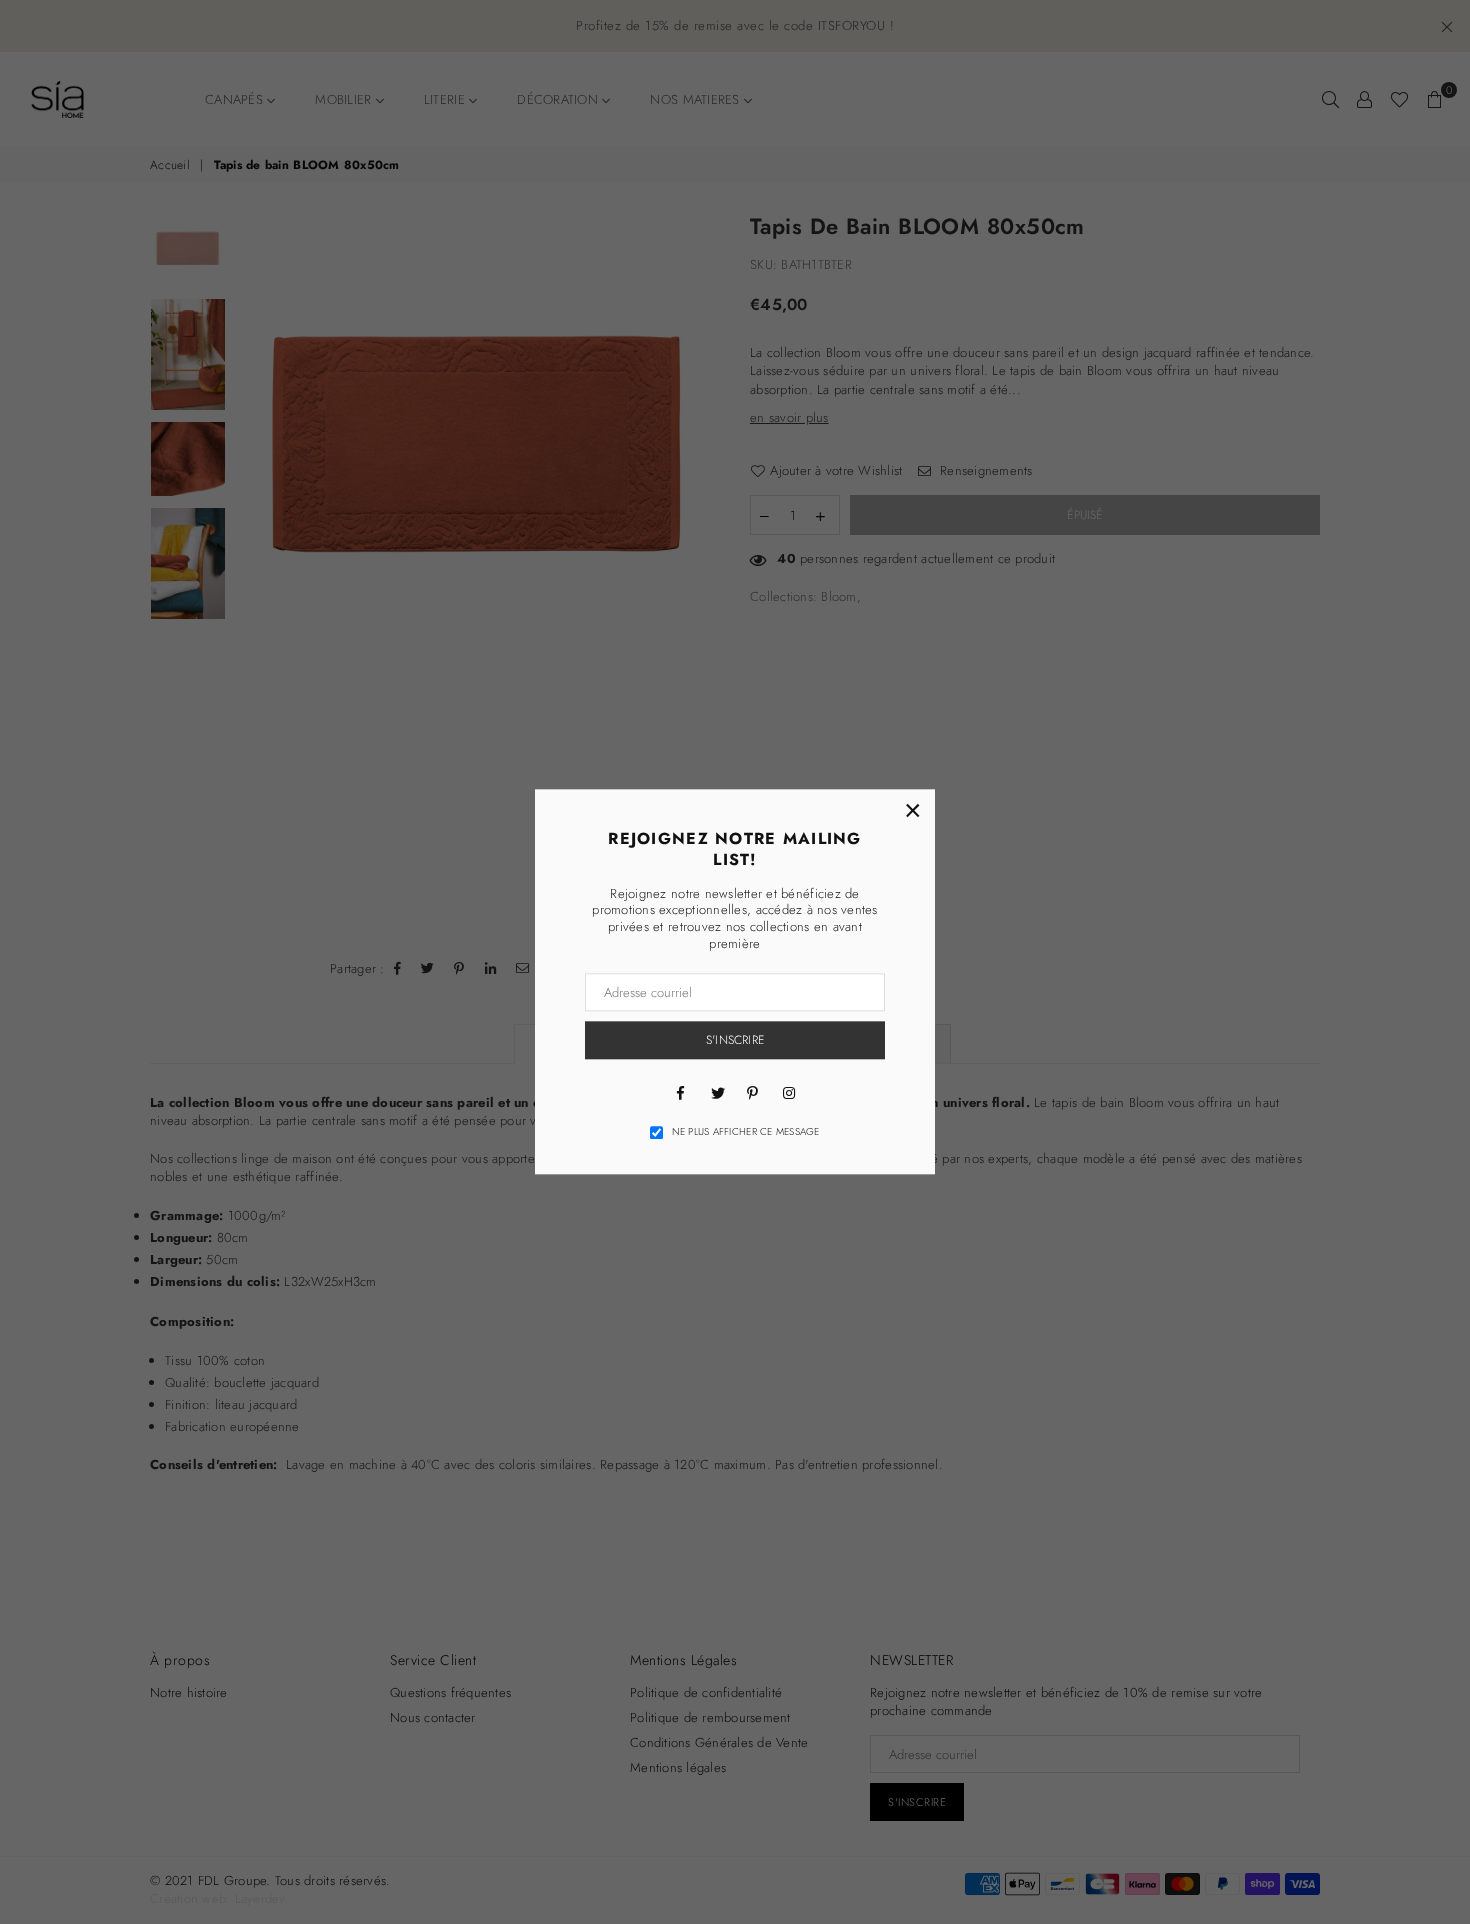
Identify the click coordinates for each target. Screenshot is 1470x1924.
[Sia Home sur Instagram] (789, 1092)
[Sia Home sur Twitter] (717, 1092)
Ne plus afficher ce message (746, 1132)
